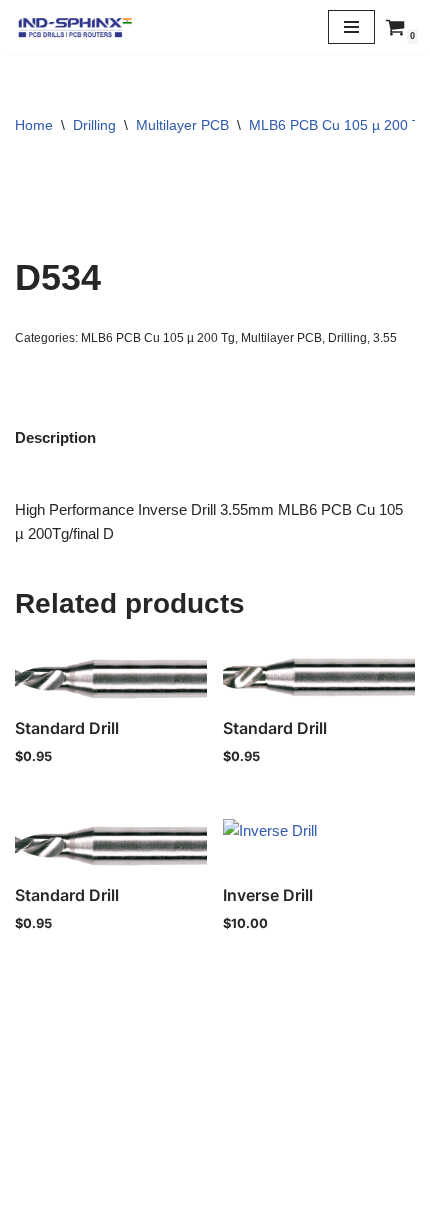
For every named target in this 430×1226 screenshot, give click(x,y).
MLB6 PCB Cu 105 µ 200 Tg (339, 125)
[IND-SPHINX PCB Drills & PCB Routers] (75, 27)
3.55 (385, 338)
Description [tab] (55, 437)
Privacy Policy (215, 1161)
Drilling (94, 125)
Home (34, 125)
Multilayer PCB (182, 125)
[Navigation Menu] (351, 27)
